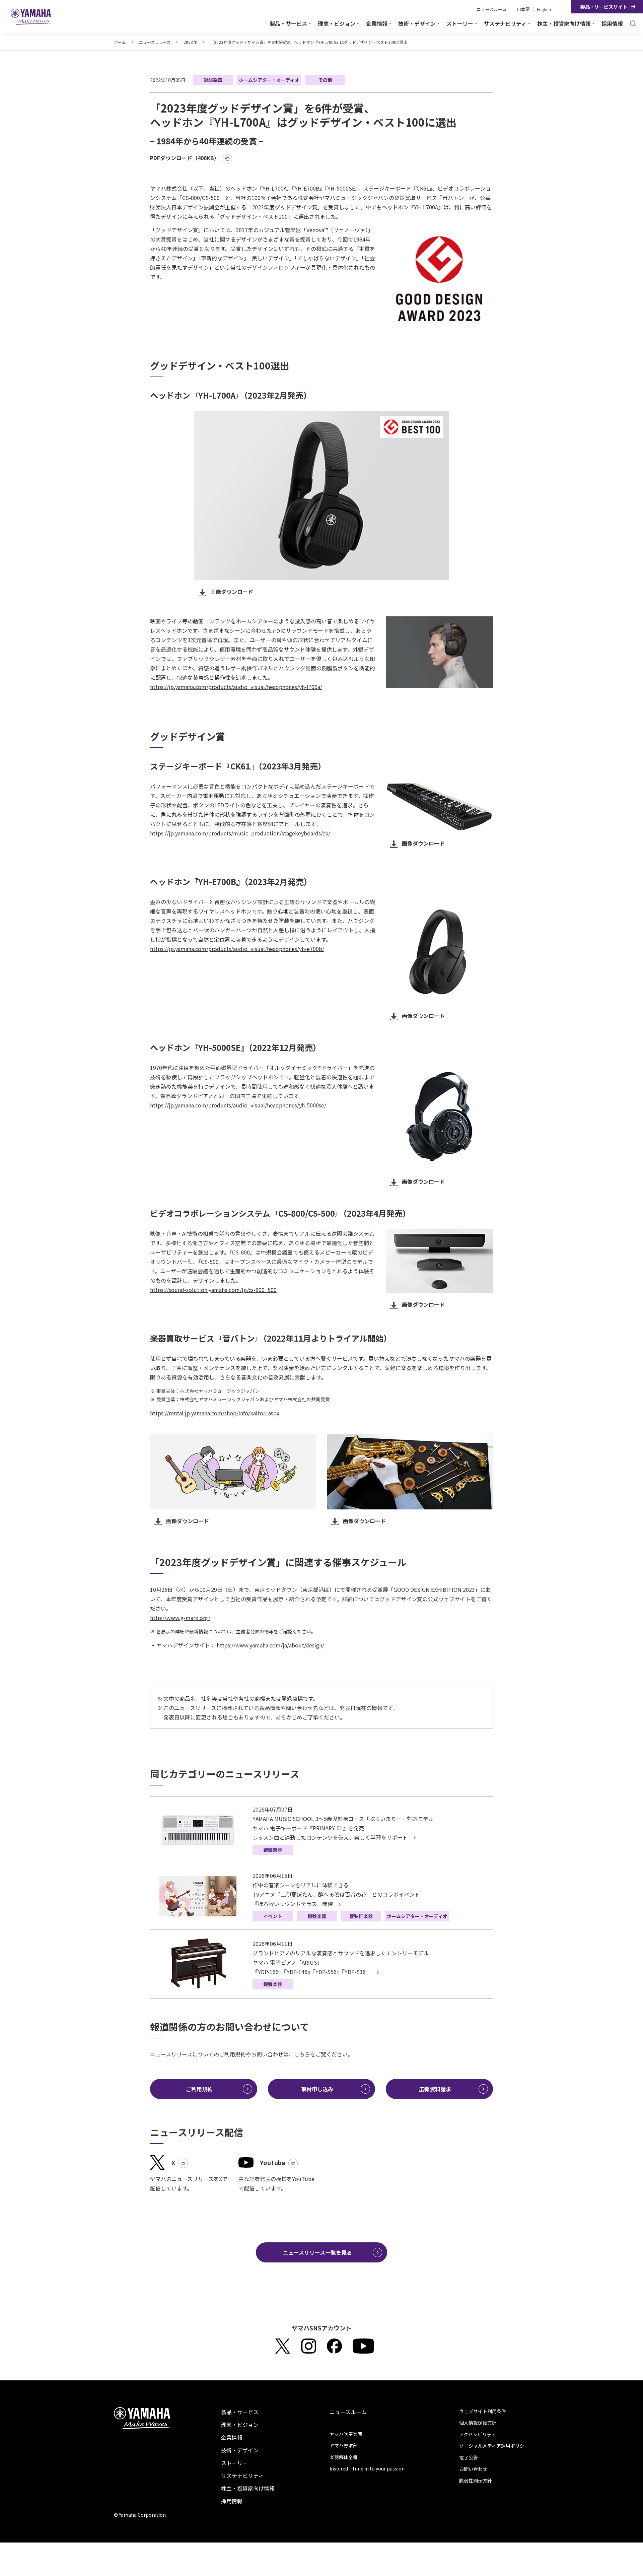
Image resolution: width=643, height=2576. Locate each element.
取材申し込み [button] (317, 2089)
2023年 (190, 42)
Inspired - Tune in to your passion (367, 2468)
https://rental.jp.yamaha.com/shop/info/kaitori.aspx (215, 1413)
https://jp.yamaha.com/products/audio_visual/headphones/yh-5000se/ (238, 1105)
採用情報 (612, 23)
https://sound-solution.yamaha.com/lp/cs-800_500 (213, 1290)
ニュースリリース (155, 42)
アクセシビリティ (478, 2434)
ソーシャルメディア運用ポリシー (494, 2446)
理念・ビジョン (240, 2425)
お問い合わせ (473, 2469)
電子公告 (469, 2457)
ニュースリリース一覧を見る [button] (317, 2252)
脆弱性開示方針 (476, 2481)
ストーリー (234, 2463)
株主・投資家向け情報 (248, 2488)
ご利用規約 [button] (199, 2089)
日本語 (523, 9)
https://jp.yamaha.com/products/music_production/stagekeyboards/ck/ (240, 833)
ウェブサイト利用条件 (483, 2411)
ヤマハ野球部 (344, 2445)
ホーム (120, 42)
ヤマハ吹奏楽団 (346, 2434)
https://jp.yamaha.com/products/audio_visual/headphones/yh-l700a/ (236, 687)
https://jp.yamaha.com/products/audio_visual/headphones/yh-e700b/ (237, 949)
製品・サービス (240, 2412)
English (544, 9)
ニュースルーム (492, 9)
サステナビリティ (242, 2476)
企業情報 (232, 2437)
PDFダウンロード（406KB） (185, 158)
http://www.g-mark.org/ (180, 1618)
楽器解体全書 (344, 2457)
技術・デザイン (240, 2450)
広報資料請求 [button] (435, 2089)
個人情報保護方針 (478, 2423)
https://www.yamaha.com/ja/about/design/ (270, 1645)
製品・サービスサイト (604, 7)
